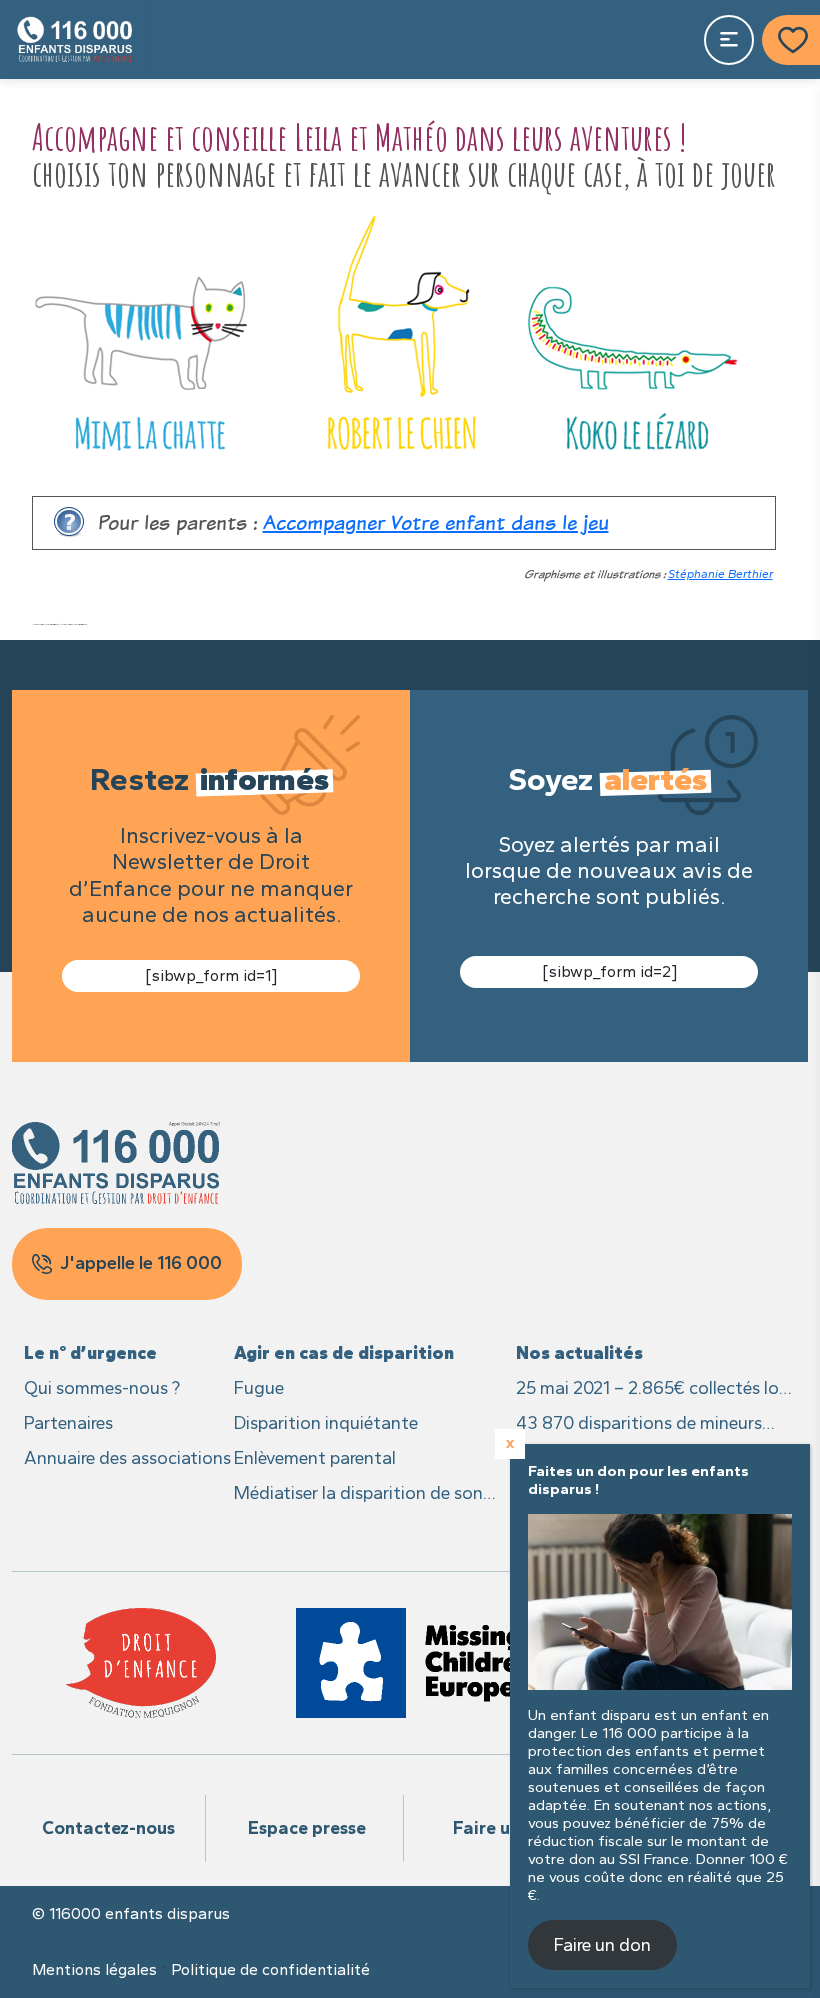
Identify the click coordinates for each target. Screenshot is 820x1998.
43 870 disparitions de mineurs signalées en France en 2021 (639, 1424)
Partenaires (68, 1423)
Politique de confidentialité (270, 1970)
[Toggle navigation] (729, 40)
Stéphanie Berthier (720, 574)
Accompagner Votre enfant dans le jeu (436, 522)
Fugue (259, 1388)
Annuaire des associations (127, 1458)
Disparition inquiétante (326, 1423)
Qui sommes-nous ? (102, 1388)
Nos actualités (579, 1353)
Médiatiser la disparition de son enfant (358, 1494)
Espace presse (307, 1828)
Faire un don (504, 1828)
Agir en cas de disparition (344, 1353)
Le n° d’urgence (90, 1353)
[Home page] (75, 39)
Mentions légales (94, 1970)
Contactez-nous (108, 1828)
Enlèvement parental (315, 1458)
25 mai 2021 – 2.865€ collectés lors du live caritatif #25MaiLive (654, 1389)
